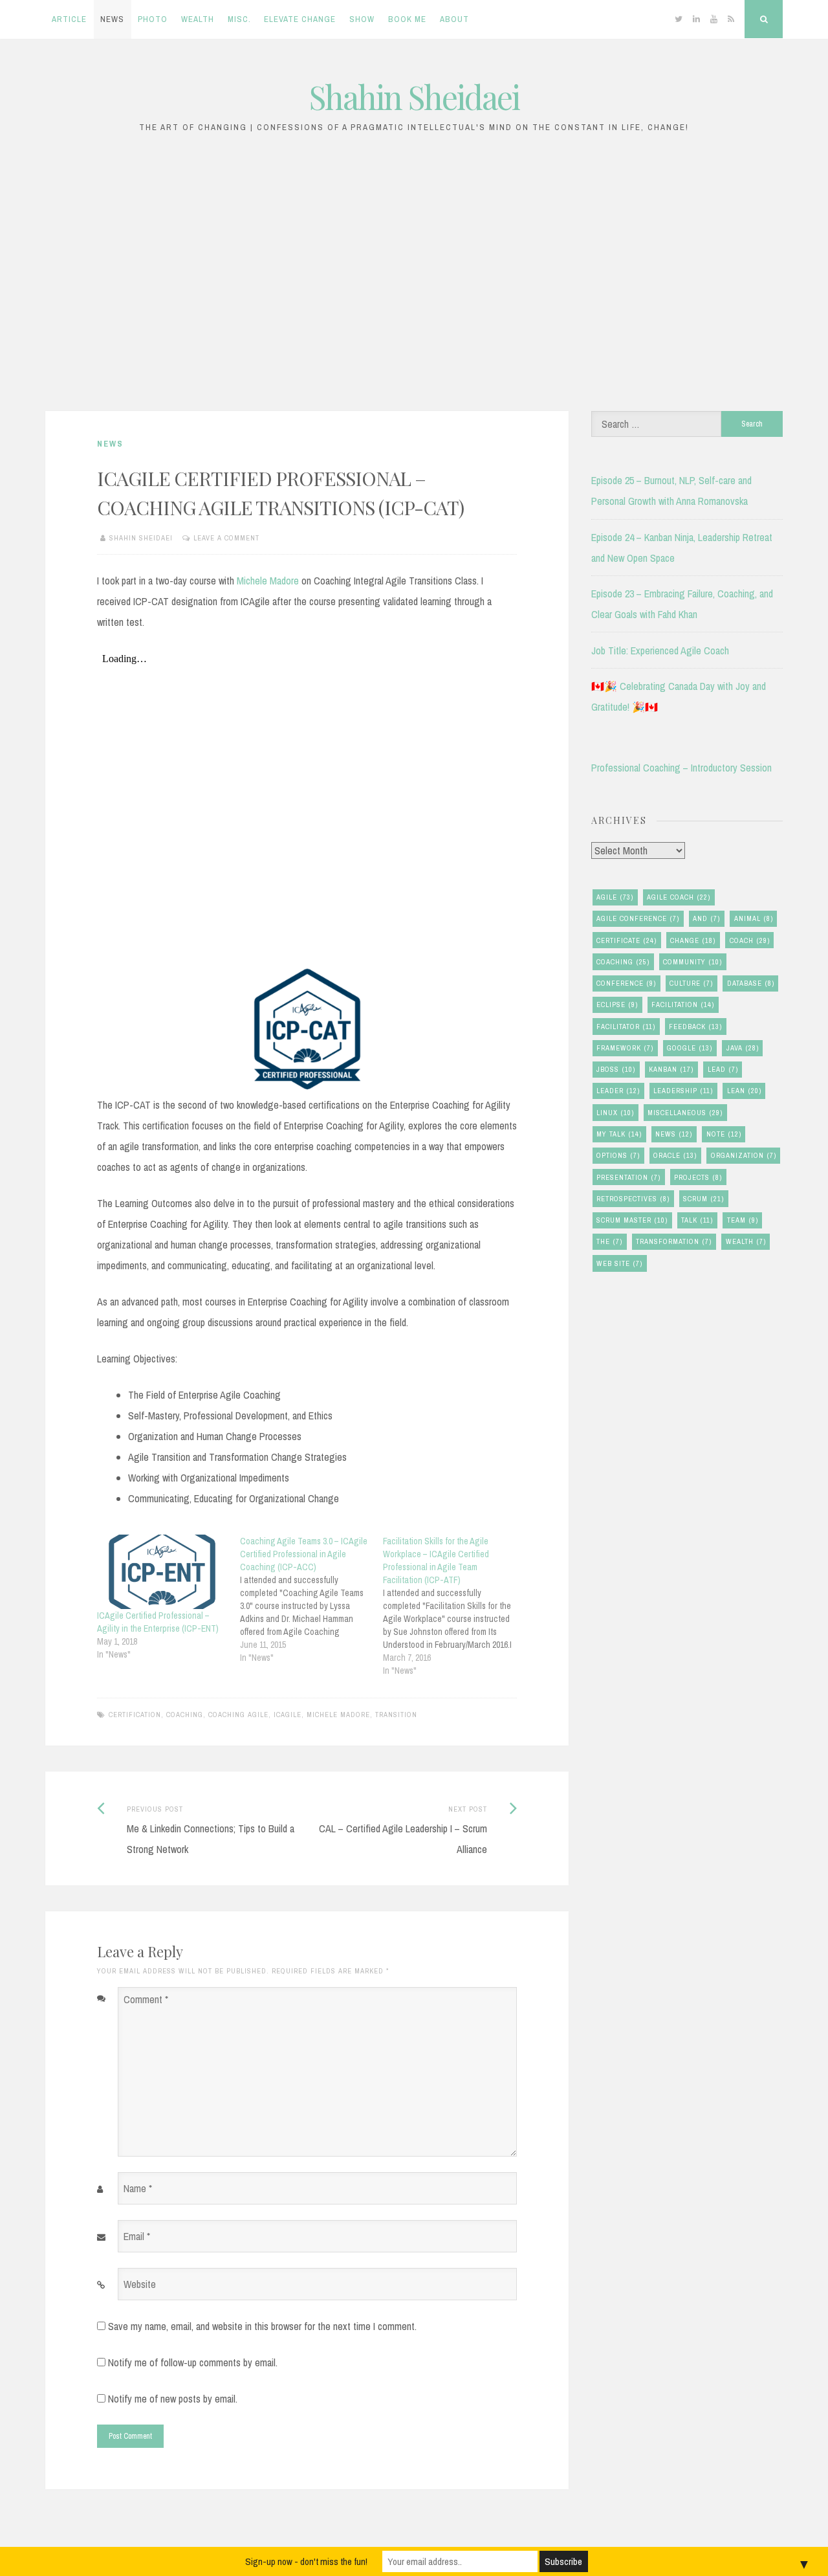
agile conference (638, 918)
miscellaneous (685, 1113)
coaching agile (238, 1715)
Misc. (239, 19)
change (693, 940)
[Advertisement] (414, 279)
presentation (628, 1177)
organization (744, 1155)
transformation (674, 1241)
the (609, 1241)
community (692, 962)
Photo (153, 19)
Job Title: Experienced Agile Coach (660, 650)
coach (750, 940)
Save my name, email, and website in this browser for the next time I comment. (262, 2326)
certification (135, 1715)
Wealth (198, 19)
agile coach (679, 897)
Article (69, 19)
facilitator (626, 1027)
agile (615, 897)
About (454, 19)
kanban (671, 1069)
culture (691, 983)
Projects (698, 1177)
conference (626, 983)
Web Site (619, 1263)
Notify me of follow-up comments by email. (193, 2362)
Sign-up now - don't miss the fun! (306, 2561)
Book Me (407, 19)
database (751, 983)
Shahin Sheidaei (414, 97)
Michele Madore (268, 581)
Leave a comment (226, 538)
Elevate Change (300, 19)
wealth (746, 1241)
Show (362, 19)
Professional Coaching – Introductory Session (681, 768)
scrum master (632, 1220)
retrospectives (633, 1199)
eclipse (617, 1005)
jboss (616, 1069)
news (674, 1134)
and (706, 918)
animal (754, 918)
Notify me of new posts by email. (173, 2399)
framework (625, 1048)
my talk (619, 1134)
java (743, 1048)
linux (615, 1113)
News (112, 19)
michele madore (338, 1715)
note (724, 1134)
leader (618, 1091)
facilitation (683, 1005)
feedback (695, 1027)
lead (723, 1069)
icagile (288, 1715)
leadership (683, 1091)
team (743, 1220)
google (690, 1048)
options (618, 1155)
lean (744, 1091)
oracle (675, 1155)
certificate (626, 940)
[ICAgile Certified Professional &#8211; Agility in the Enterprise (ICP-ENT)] (162, 1572)
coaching (185, 1715)
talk (697, 1220)
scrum (703, 1199)
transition (396, 1715)
